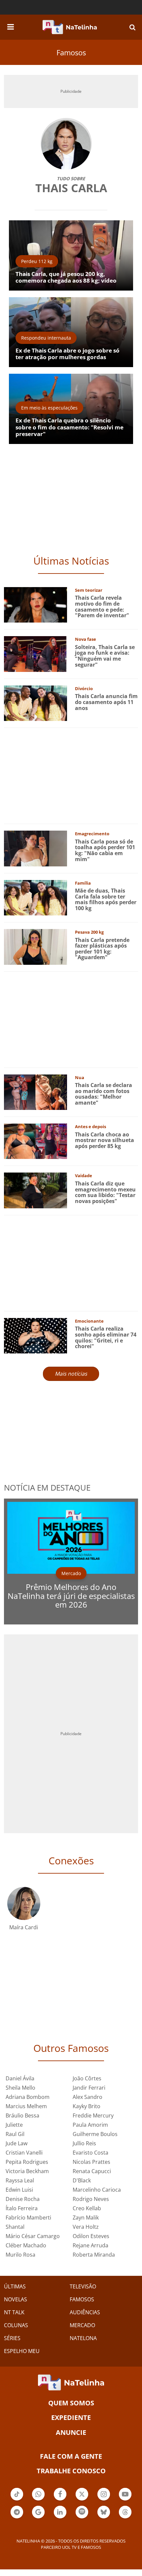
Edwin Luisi (19, 2190)
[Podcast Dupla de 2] (82, 2512)
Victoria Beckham (27, 2171)
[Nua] (35, 1092)
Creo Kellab (87, 2208)
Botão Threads (125, 2518)
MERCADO (82, 2325)
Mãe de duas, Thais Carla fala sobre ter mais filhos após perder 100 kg (106, 899)
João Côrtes (87, 2078)
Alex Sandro (88, 2097)
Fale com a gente (71, 2456)
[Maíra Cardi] (24, 1903)
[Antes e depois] (35, 1141)
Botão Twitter (82, 2500)
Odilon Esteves (91, 2236)
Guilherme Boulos (95, 2134)
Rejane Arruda (90, 2245)
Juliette (14, 2125)
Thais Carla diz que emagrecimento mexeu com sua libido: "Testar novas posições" (105, 1192)
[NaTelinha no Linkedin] (60, 2512)
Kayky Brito (87, 2106)
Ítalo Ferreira (22, 2208)
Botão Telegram (17, 2518)
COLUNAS (16, 2325)
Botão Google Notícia (38, 2518)
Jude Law (17, 2143)
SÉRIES (12, 2338)
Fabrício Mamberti (28, 2218)
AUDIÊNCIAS (85, 2312)
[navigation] (11, 26)
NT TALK (14, 2312)
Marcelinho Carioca (97, 2190)
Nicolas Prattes (91, 2162)
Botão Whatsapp (38, 2500)
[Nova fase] (35, 654)
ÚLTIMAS (15, 2286)
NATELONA (83, 2338)
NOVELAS (16, 2299)
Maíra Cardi (24, 1927)
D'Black (82, 2180)
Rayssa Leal (20, 2180)
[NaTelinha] (70, 27)
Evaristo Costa (90, 2153)
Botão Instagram (104, 2500)
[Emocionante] (35, 1335)
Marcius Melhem (26, 2106)
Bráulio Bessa (22, 2115)
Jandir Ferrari (89, 2088)
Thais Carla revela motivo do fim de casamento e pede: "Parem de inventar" (102, 606)
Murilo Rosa (20, 2255)
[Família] (35, 897)
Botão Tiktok (17, 2500)
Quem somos (71, 2403)
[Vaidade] (35, 1190)
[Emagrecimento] (35, 848)
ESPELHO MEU (22, 2351)
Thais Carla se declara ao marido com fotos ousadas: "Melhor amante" (104, 1094)
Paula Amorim (90, 2125)
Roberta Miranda (94, 2255)
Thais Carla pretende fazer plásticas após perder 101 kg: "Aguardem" (102, 949)
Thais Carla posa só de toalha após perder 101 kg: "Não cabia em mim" (105, 850)
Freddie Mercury (93, 2115)
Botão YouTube (125, 2500)
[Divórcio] (35, 703)
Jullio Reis (84, 2143)
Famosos (71, 52)
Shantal (15, 2227)
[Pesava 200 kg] (35, 946)
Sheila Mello (20, 2088)
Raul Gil (15, 2134)
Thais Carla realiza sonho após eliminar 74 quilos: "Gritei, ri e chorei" (106, 1337)
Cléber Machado (26, 2245)
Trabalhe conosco (71, 2471)
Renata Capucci (92, 2171)
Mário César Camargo (33, 2236)
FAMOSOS (82, 2299)
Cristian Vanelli (24, 2153)
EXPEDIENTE (71, 2417)
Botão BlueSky (104, 2518)
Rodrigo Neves (91, 2199)
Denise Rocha (23, 2199)
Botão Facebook (60, 2500)
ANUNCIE (71, 2432)
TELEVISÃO (83, 2286)
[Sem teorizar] (35, 604)
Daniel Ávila (20, 2078)
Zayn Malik (86, 2218)
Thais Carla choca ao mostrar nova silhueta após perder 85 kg (105, 1140)
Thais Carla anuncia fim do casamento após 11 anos (106, 702)
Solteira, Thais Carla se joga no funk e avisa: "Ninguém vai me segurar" (105, 656)
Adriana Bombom (28, 2097)
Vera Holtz (86, 2227)
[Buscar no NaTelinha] (132, 27)
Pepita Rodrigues (27, 2162)
